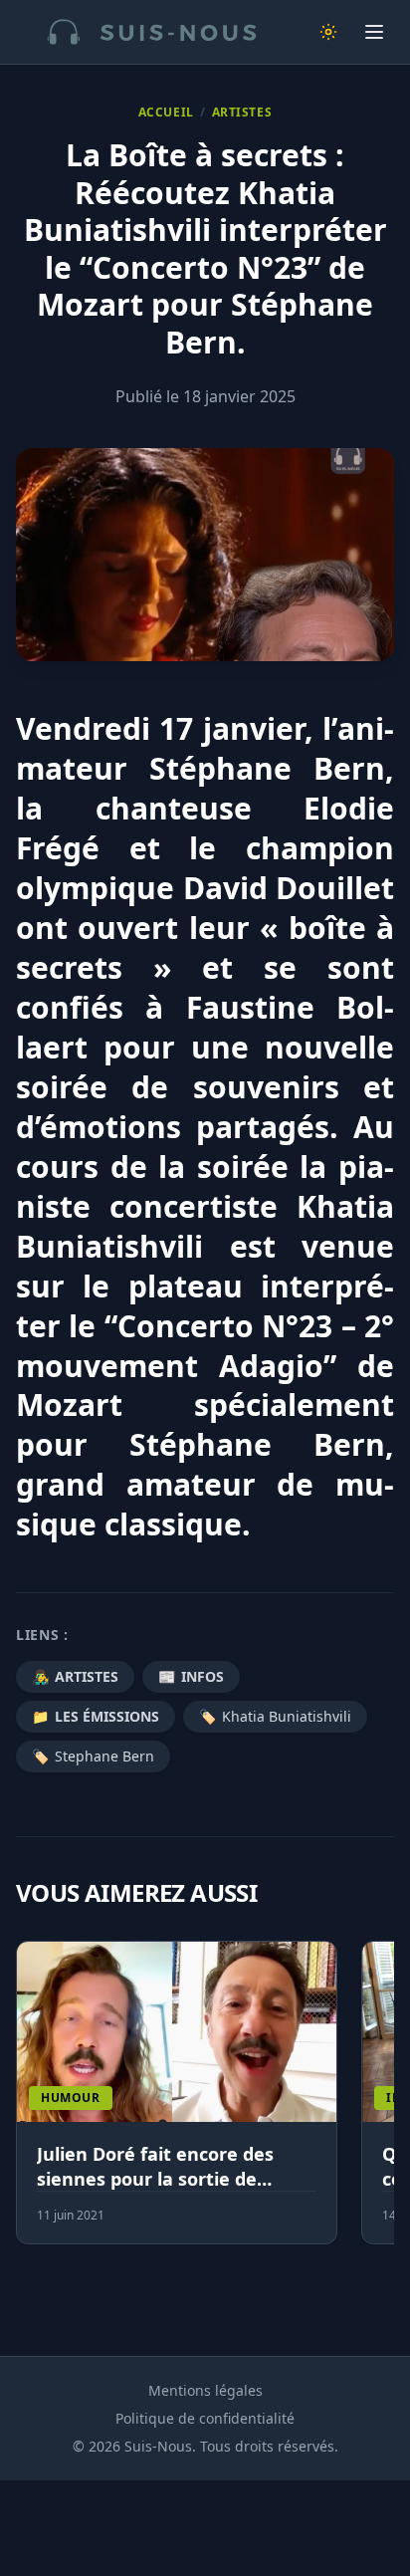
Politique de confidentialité (205, 2418)
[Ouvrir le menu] (374, 32)
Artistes (242, 113)
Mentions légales (205, 2390)
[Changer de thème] (328, 32)
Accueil (166, 113)
